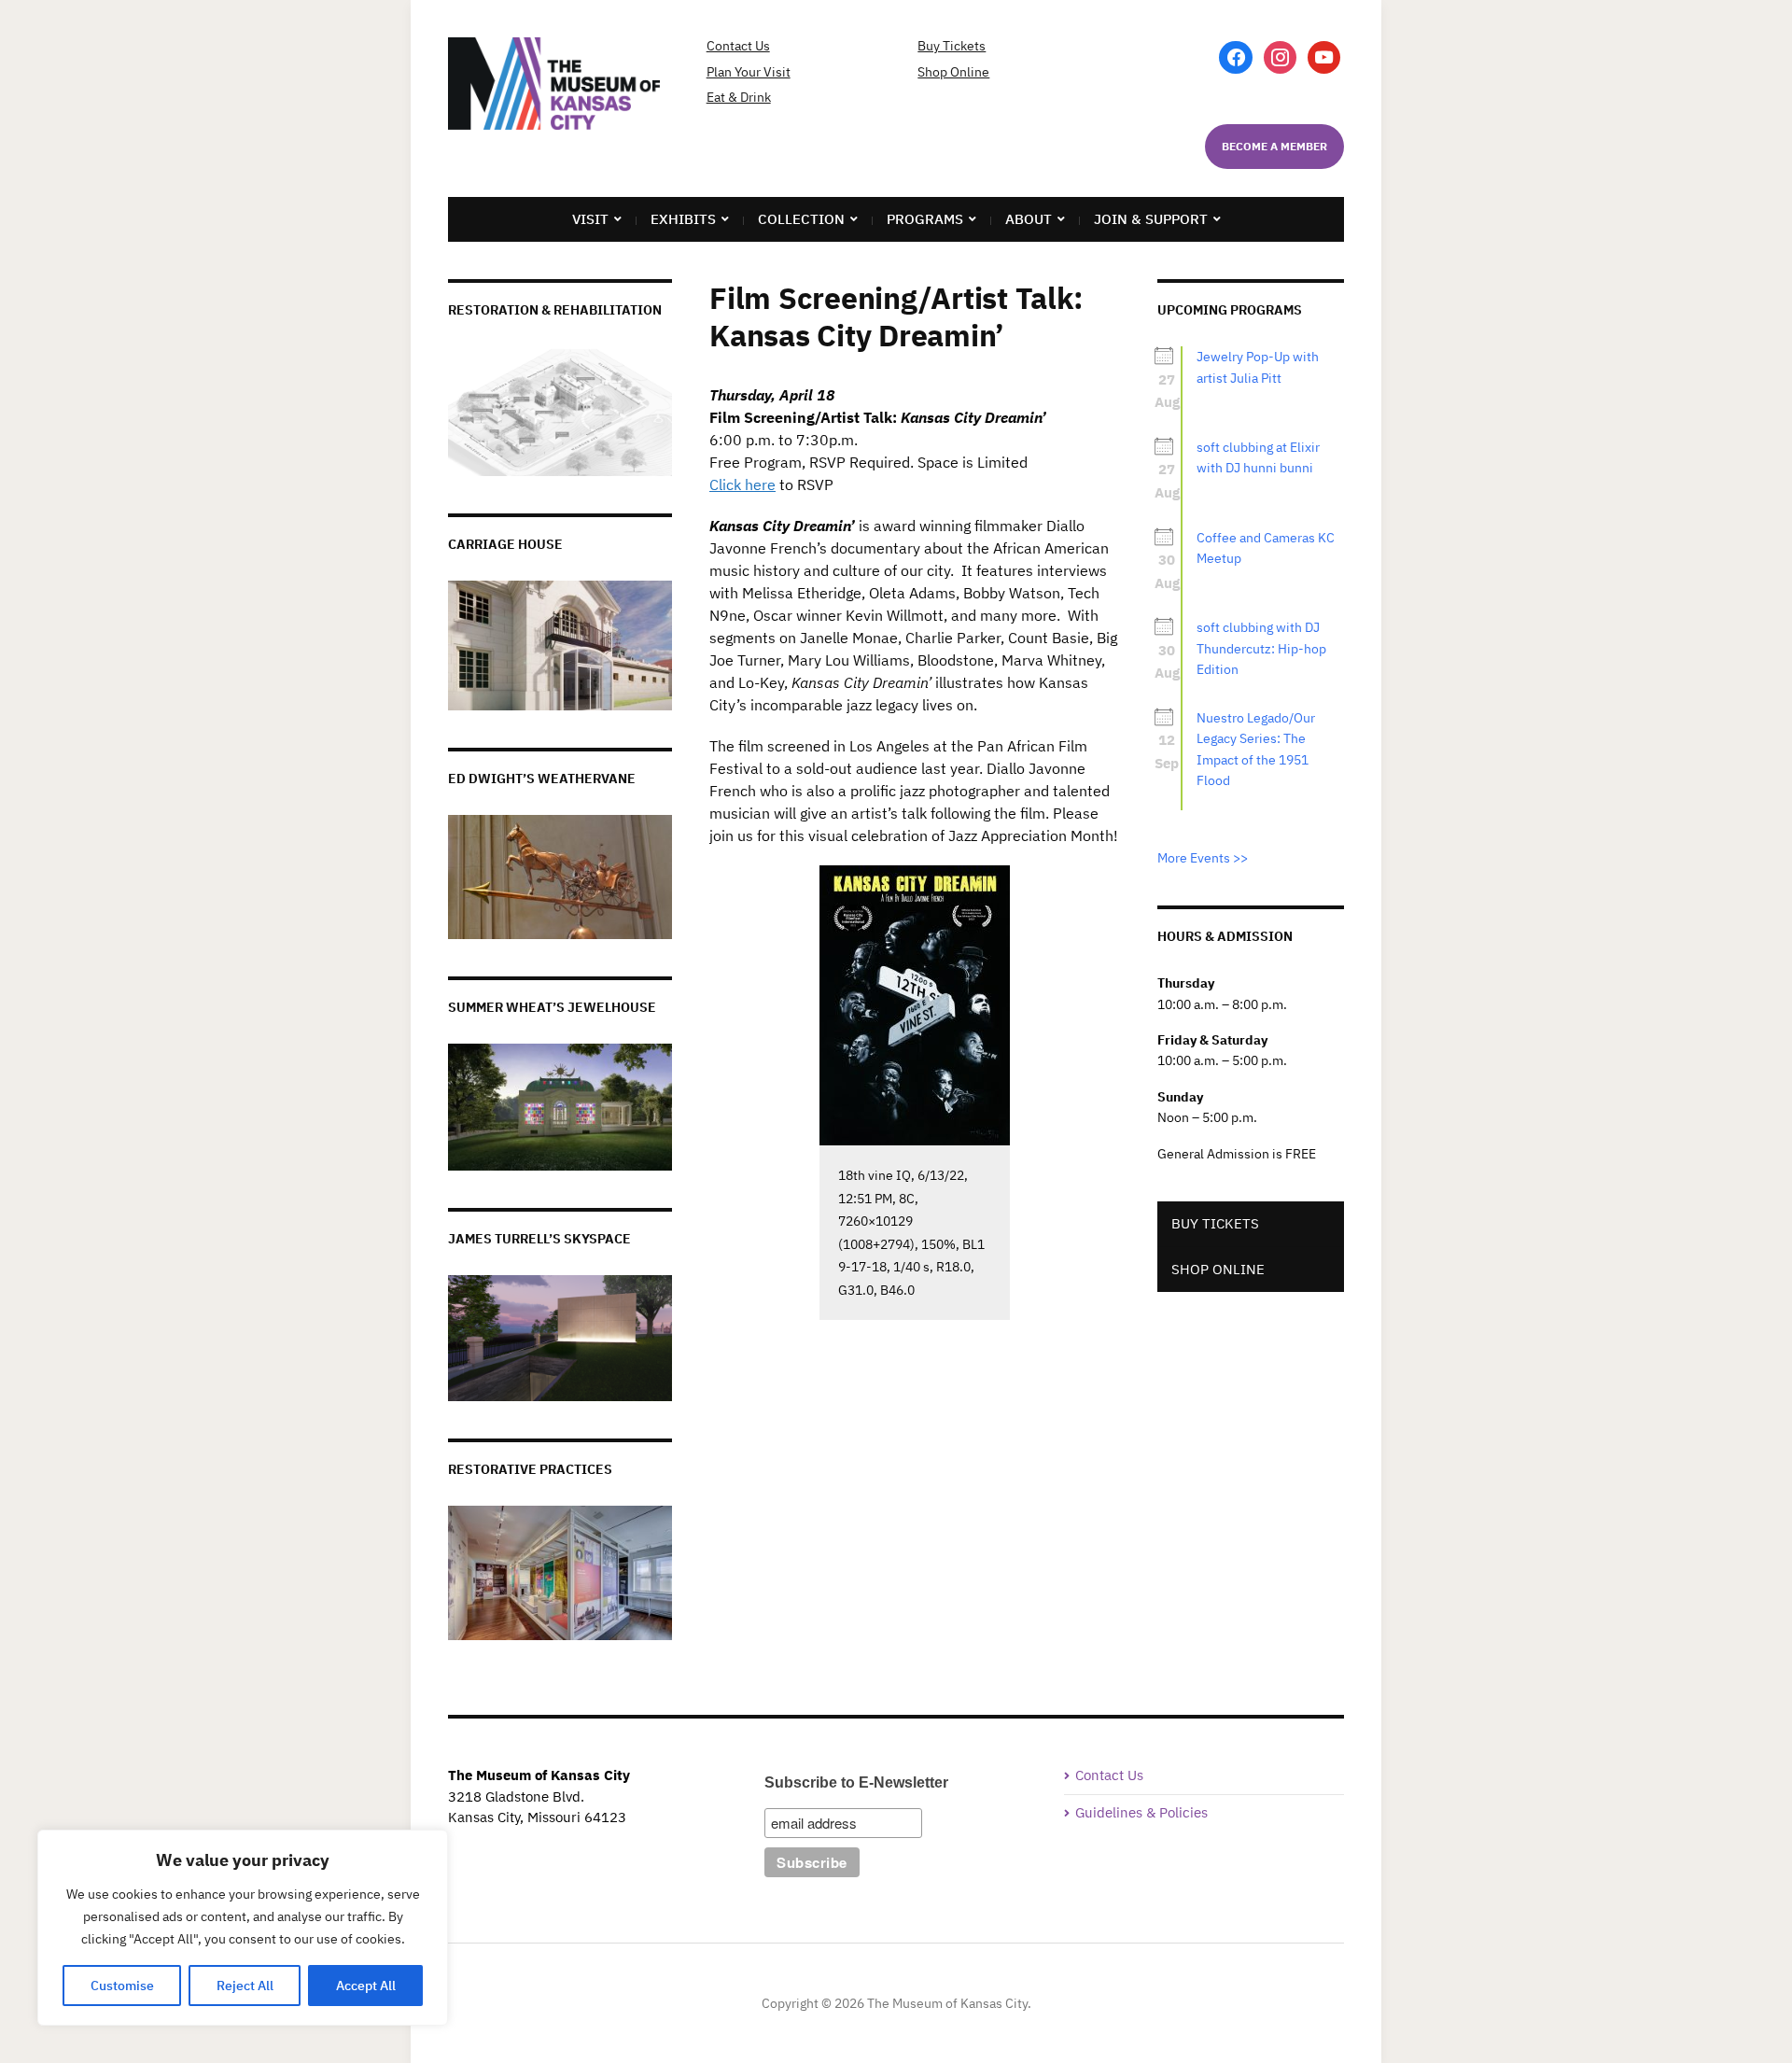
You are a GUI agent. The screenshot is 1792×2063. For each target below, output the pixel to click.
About (1029, 219)
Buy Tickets (952, 46)
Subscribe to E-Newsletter (856, 1782)
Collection (801, 219)
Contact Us (738, 46)
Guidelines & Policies (1141, 1812)
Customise (122, 1986)
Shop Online (953, 72)
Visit (590, 219)
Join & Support (1151, 219)
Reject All (245, 1986)
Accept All (366, 1986)
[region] (243, 1928)
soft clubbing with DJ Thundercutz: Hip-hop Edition (1261, 648)
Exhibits (683, 219)
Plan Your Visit (749, 72)
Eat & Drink (739, 97)
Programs (925, 219)
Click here (742, 484)
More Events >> (1203, 858)
